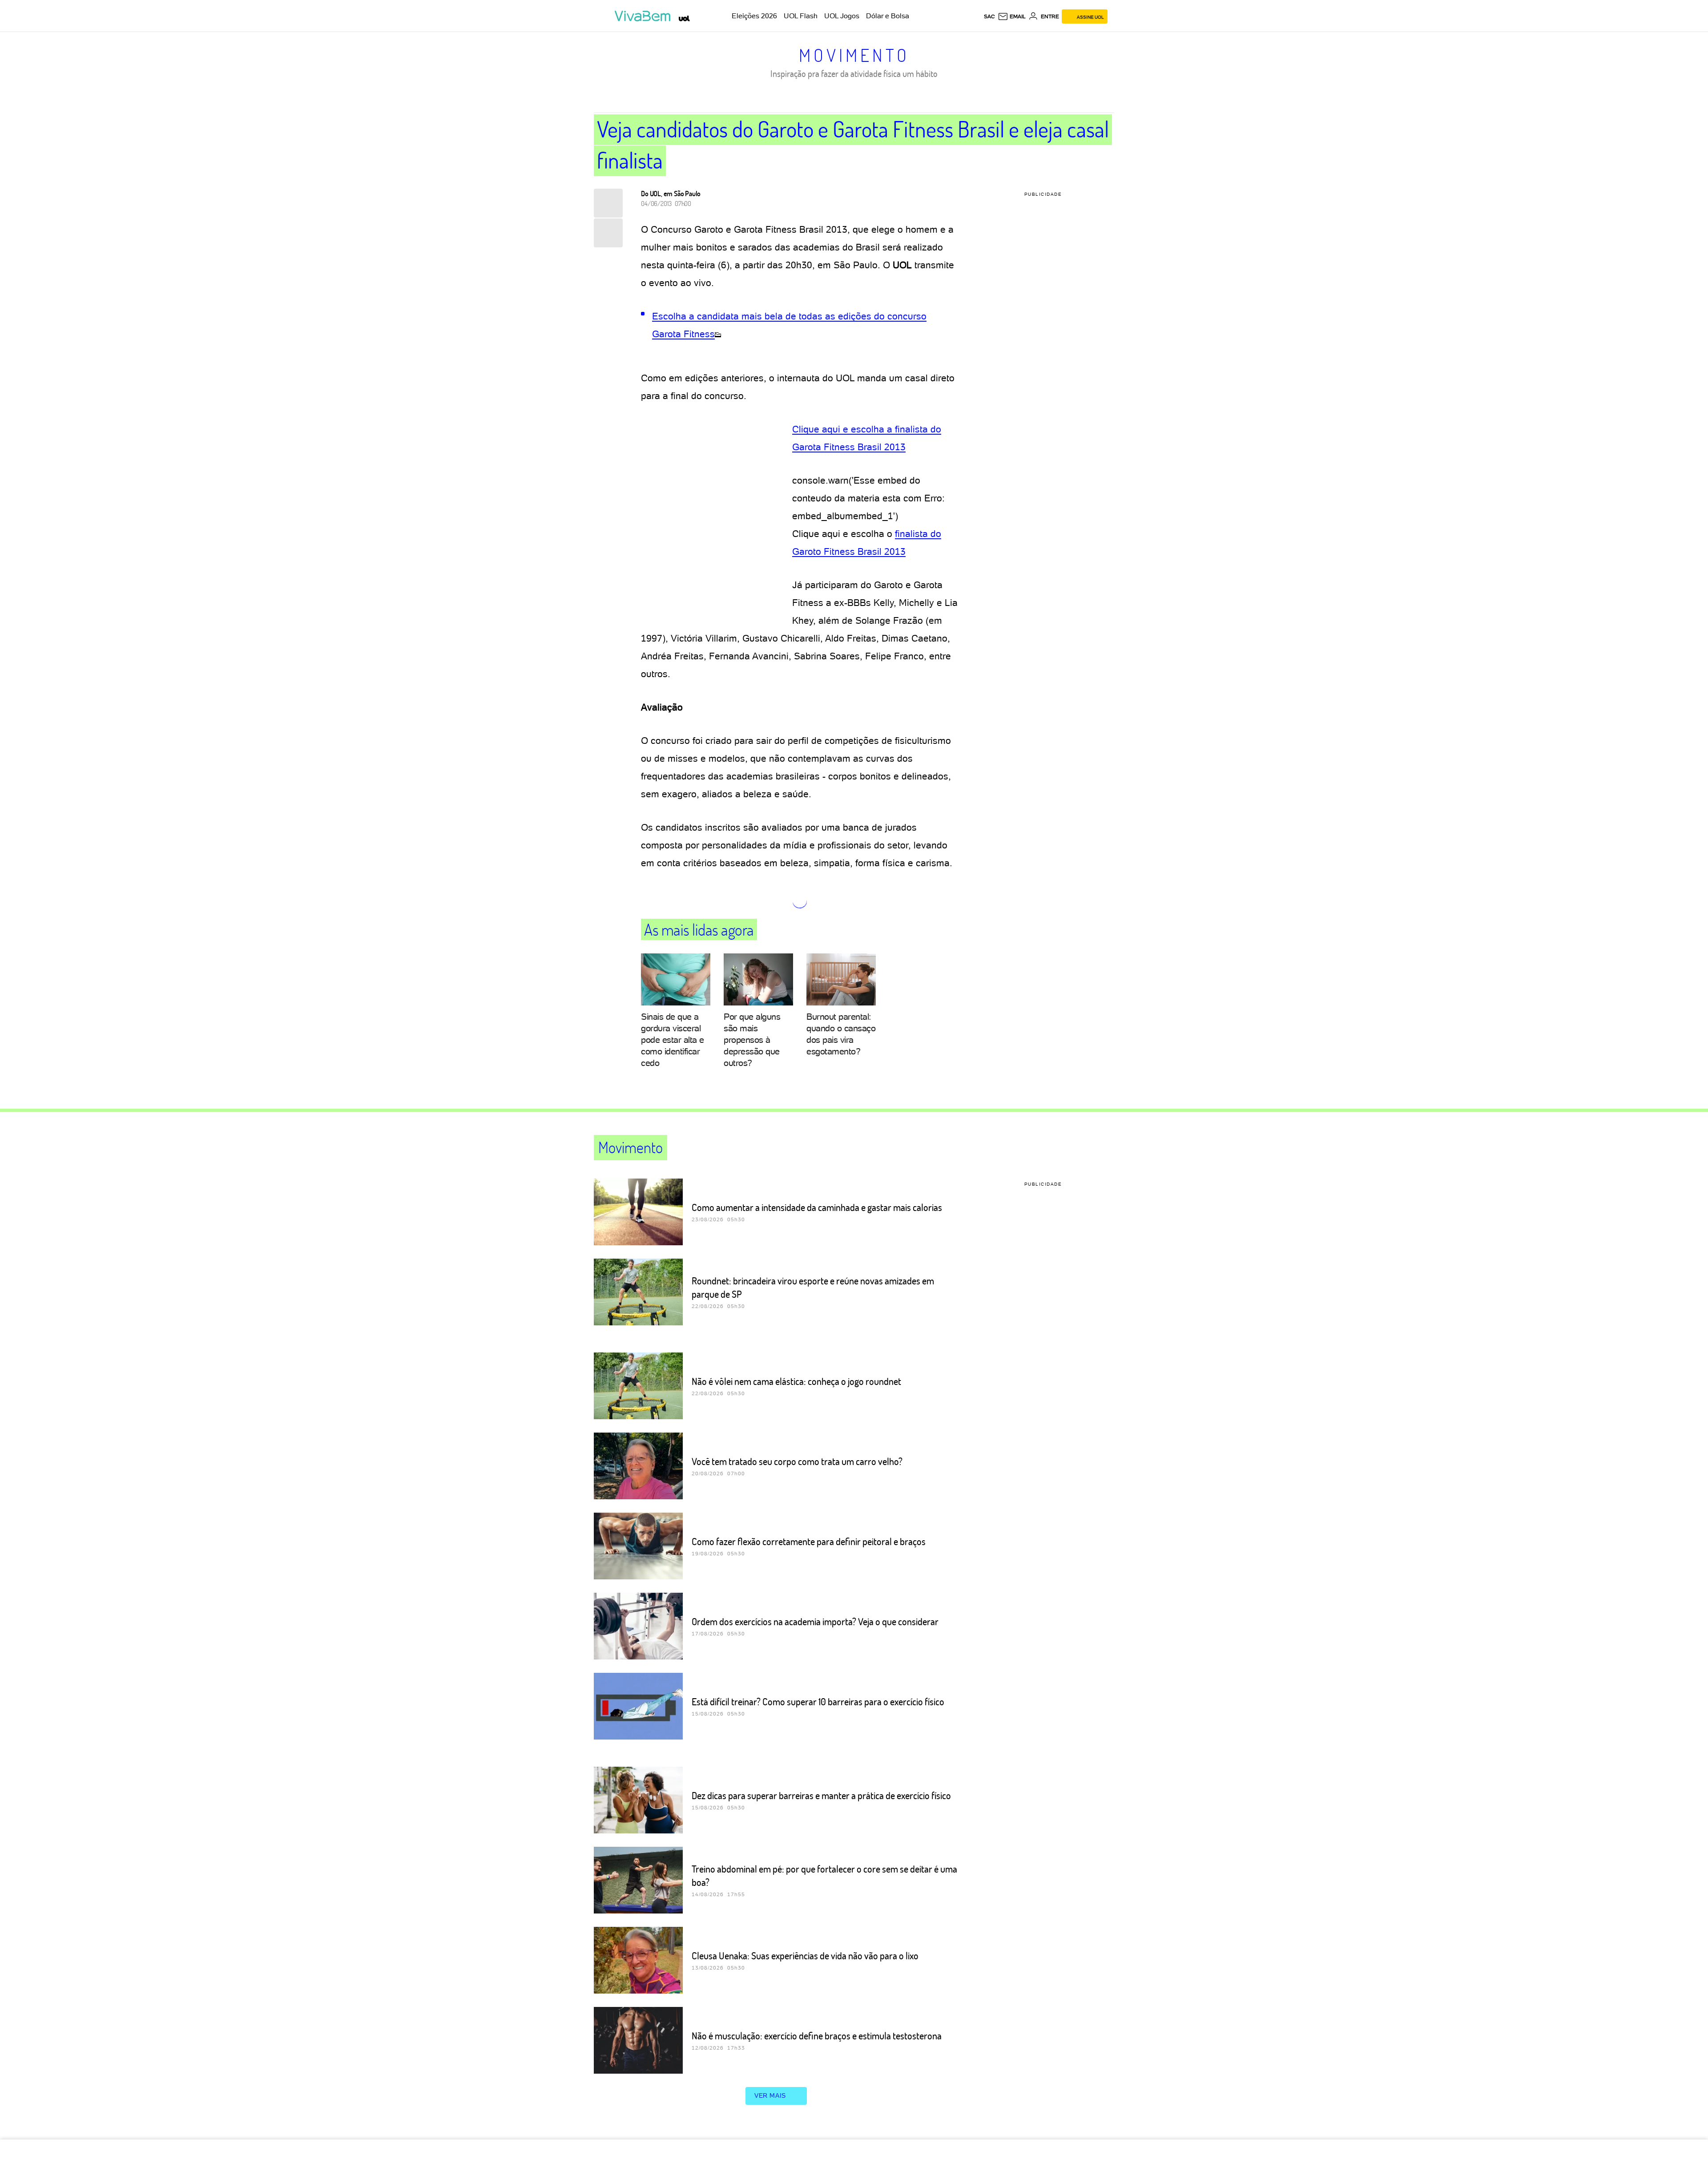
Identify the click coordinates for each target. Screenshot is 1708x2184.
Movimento (854, 55)
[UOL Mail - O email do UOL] (1012, 16)
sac (989, 16)
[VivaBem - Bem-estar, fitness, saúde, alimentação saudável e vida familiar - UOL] (645, 16)
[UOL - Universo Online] (684, 18)
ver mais (770, 2095)
